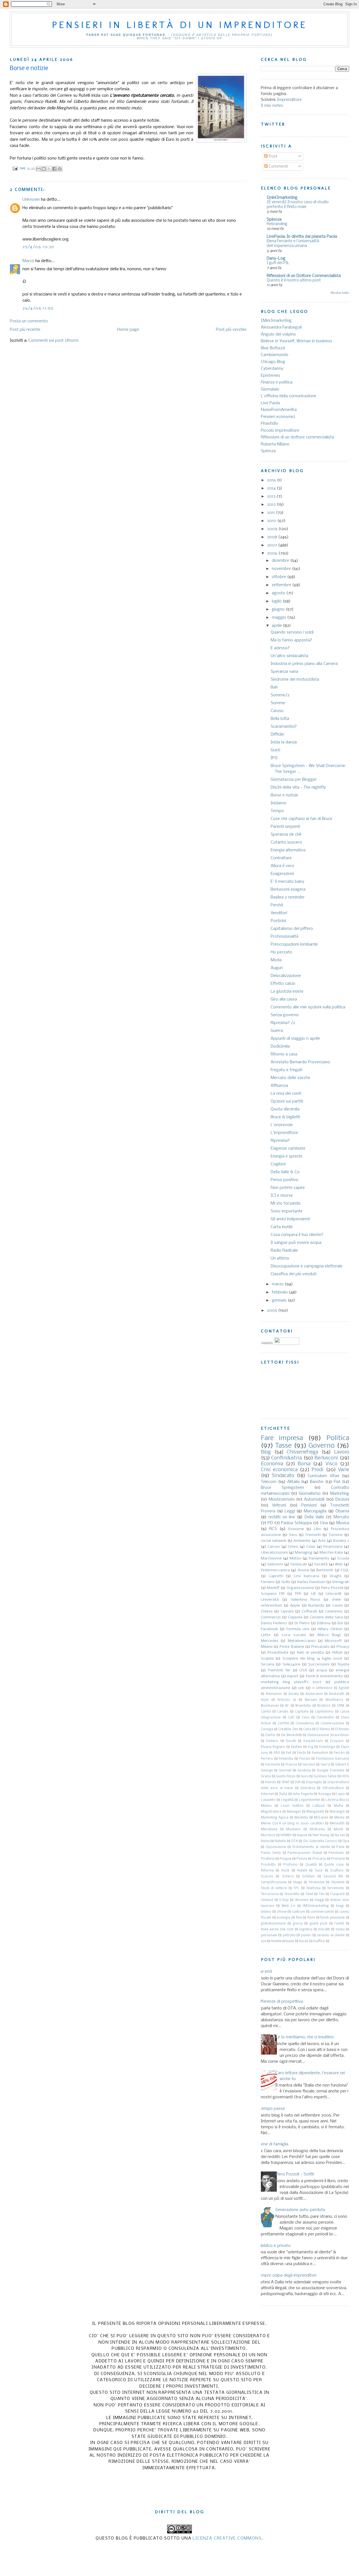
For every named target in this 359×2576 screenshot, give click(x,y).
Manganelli (315, 1812)
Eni (340, 1623)
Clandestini (325, 1718)
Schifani (308, 1877)
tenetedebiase (283, 1941)
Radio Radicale (284, 1251)
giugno (279, 609)
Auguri (277, 968)
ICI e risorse (282, 1196)
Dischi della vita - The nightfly (298, 787)
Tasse (283, 1446)
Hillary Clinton (330, 1629)
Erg (311, 1747)
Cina (324, 1523)
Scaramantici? (284, 727)
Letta (266, 1635)
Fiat (337, 1482)
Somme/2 (280, 695)
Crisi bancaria (306, 1576)
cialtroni (298, 1912)
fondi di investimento (324, 1676)
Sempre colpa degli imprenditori (286, 2275)
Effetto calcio (283, 984)
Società (321, 1564)
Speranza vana (284, 672)
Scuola (343, 1559)
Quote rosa (334, 1865)
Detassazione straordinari (328, 1735)
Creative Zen (288, 1729)
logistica (306, 1930)
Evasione (296, 1529)
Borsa (304, 1464)
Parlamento (319, 1559)
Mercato (341, 1517)
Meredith (337, 1824)
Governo (322, 1446)
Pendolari (336, 1853)
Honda (271, 1782)
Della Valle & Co (285, 1172)
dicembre (281, 561)
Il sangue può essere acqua (296, 1243)
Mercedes (270, 1641)
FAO (277, 1753)
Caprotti (276, 1576)
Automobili (314, 1500)
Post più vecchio (231, 330)
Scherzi (288, 1877)
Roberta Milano (275, 444)
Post (272, 156)
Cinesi (293, 1547)
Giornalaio (270, 389)
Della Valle (314, 1517)
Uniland (267, 1900)
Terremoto (336, 1888)
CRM (340, 1706)
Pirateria (268, 1859)
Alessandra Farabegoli (281, 327)
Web (339, 1564)
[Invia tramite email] (38, 169)
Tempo (277, 811)
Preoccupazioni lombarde (294, 944)
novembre (282, 569)
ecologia (283, 1918)
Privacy (343, 1647)
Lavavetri (268, 1800)
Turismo (336, 1535)
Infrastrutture (333, 1788)
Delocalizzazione (286, 976)
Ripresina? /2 (283, 1023)
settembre (282, 585)
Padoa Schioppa (296, 1523)
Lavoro (342, 1452)
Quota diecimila (285, 1109)
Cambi (266, 1712)
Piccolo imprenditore (280, 431)
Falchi (302, 1753)
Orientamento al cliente (311, 1847)
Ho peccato (281, 952)
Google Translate (331, 1771)
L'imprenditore (284, 1133)
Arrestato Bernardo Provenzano (300, 1062)
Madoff (273, 1588)
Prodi (317, 1470)
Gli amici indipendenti (290, 1219)
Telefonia (313, 1888)
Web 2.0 (289, 1906)
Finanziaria (333, 1547)
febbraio (280, 1292)
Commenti (278, 167)
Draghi (336, 1576)
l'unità (339, 1924)
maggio (279, 618)
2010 (272, 521)
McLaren (321, 1818)
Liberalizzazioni (274, 1553)
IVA (298, 1782)
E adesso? (280, 648)
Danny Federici (274, 1623)
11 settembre (322, 1688)
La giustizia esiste (287, 992)
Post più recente (25, 330)
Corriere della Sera (326, 1617)
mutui (340, 1930)
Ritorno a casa (284, 1054)
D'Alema (323, 1729)
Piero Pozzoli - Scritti (295, 2174)
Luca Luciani (294, 1635)
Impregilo (314, 1782)
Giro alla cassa (284, 999)
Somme (278, 703)
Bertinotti (325, 1570)
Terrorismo (270, 1894)
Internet (267, 1794)
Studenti (338, 1882)
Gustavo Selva (325, 1776)
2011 (271, 513)
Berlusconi (326, 1458)
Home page (128, 330)
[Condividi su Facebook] (54, 169)
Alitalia (293, 1482)
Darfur (271, 1735)
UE (313, 1594)
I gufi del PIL (278, 263)
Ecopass (337, 1741)
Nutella (280, 1841)
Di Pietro (302, 1623)
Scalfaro (337, 1871)
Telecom (269, 1482)
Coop (311, 1547)
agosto (279, 593)
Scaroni (267, 1877)
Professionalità (285, 937)
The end (264, 1972)
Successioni (319, 1664)
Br (287, 1706)
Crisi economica (279, 1470)
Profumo (290, 1865)
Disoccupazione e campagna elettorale (307, 1266)
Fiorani (305, 1759)
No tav (340, 1835)
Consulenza (305, 1724)
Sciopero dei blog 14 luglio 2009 (312, 1659)
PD (270, 1523)
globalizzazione (273, 1924)
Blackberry (334, 1700)
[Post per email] (15, 168)
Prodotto (268, 1865)
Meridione (269, 1829)
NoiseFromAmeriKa (279, 410)
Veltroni (279, 1505)
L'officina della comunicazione (289, 396)
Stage (297, 1882)
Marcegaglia (315, 1511)
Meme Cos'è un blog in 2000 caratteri (292, 1824)
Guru (305, 1776)
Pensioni (309, 1505)
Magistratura (271, 1812)
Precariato (320, 1647)
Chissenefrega (302, 1452)
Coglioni (278, 1164)
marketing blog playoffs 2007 (291, 1682)
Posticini (278, 921)
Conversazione (332, 1724)
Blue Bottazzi (273, 348)
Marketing (340, 1494)
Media (339, 1818)
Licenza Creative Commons (227, 2538)
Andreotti (337, 1694)
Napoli (302, 1835)
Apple (295, 1606)
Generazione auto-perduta (300, 2210)
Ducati (291, 1741)
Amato (294, 1694)
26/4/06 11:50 (38, 308)
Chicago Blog (273, 362)
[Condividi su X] (49, 169)
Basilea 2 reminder (288, 897)
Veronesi (302, 1900)
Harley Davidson (311, 1582)
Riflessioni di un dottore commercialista (297, 437)
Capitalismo (324, 1712)
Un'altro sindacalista (289, 656)
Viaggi (319, 1900)
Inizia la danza (284, 742)
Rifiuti (337, 1653)
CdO (291, 1718)
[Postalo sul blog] (44, 169)
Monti (338, 1829)
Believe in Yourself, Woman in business (296, 341)
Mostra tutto (340, 293)
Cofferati (309, 1612)
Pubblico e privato (274, 2246)
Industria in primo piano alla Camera (304, 664)
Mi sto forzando (286, 1203)
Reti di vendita (310, 1653)
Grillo (286, 1582)
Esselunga (327, 1747)
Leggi (290, 1511)
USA (303, 1670)
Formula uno (298, 1629)
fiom (311, 1918)
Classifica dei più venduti (294, 1274)
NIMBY (286, 1835)
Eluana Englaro (273, 1747)
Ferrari (339, 1753)
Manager (294, 1812)
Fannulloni (320, 1753)
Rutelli (302, 1871)
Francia (291, 1765)
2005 (273, 1311)
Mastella (301, 1818)
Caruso (277, 711)
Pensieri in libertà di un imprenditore (179, 25)
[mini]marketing (282, 198)
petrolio (289, 1935)
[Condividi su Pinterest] (60, 169)
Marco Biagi (329, 1635)
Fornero (268, 1582)
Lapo (340, 1794)
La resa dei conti (286, 1094)
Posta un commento (29, 321)
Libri (317, 1529)
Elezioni (342, 1500)
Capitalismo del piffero (292, 929)
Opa (346, 1841)
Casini (338, 1606)
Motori (295, 1559)
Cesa (306, 1718)
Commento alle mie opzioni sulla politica (308, 1007)
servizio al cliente (331, 1935)
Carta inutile (282, 1227)
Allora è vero (282, 866)
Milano (267, 1647)
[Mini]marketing (276, 321)
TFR (298, 1594)
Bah (274, 687)
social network (274, 1541)
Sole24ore (291, 1664)
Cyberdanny (272, 369)
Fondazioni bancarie (333, 1759)
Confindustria (286, 1458)
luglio (277, 601)
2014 (272, 488)
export (293, 1676)
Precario (319, 1859)
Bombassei (270, 1706)
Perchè (277, 905)
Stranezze (317, 1882)
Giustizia (304, 1771)
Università (270, 1600)
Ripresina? (280, 1141)
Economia (272, 1464)
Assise (303, 1570)
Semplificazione (274, 1882)
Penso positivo (285, 1180)
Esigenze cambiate (288, 1149)
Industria (308, 1788)
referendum (271, 1606)
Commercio (271, 1617)
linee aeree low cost (277, 1930)
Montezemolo (282, 1500)
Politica (338, 1438)
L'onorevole (282, 1125)
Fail (288, 1753)
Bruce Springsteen (282, 1488)
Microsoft (333, 1641)
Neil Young (321, 1835)
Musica (343, 1523)
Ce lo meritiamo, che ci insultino (305, 2037)
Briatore (324, 1706)
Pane (340, 1847)
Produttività (278, 1653)
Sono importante (287, 1211)
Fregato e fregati (286, 1070)
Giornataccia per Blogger (294, 780)
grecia (298, 1924)
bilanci (266, 1912)
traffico (319, 1941)
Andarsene (314, 1694)
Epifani (297, 1747)
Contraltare (281, 858)
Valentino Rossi (305, 1600)
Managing (304, 1553)
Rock (285, 1871)
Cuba (307, 1729)
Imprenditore (289, 100)
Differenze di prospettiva (280, 2002)
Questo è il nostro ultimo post (294, 280)
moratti (324, 1930)
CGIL (345, 1570)
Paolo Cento (271, 1853)
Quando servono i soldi (292, 632)
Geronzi (309, 1765)
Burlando (316, 1606)
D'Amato (342, 1729)
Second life (333, 1877)
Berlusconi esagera (288, 890)
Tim (322, 1894)
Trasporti (337, 1894)
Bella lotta (280, 719)
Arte (322, 1541)
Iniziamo (279, 803)
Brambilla (303, 1706)
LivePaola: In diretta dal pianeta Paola (302, 237)
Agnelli (344, 1688)
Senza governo (285, 1015)
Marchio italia (331, 1553)
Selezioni (275, 1564)
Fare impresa (282, 1438)
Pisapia (286, 1859)
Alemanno (274, 1694)
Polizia (302, 1859)
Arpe (265, 1700)
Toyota (343, 1664)
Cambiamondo (275, 355)
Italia (283, 1794)
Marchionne (271, 1559)
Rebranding (277, 224)
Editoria (324, 1623)
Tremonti (313, 1535)
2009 (273, 529)
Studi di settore (274, 1888)
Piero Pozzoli (332, 1588)
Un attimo (280, 1258)
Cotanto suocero (286, 842)
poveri (306, 1935)
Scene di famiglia (272, 2144)
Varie (344, 1470)
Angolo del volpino (278, 334)
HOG (345, 1776)
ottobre (279, 577)
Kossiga (325, 1794)
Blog (266, 1452)
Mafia (338, 1806)
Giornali (285, 1771)
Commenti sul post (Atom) (54, 341)
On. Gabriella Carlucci (320, 1841)
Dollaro (272, 1741)
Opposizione (276, 1847)
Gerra (325, 1765)
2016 (272, 480)
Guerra (277, 1031)
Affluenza (279, 1086)
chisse (282, 1912)
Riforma (267, 1871)
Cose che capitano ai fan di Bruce (302, 819)
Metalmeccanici (302, 1641)
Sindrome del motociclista (295, 680)
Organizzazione (300, 1588)
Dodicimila (280, 1046)
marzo (278, 1284)
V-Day (284, 1900)
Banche (317, 1482)
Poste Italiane (292, 1647)
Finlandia (286, 1759)
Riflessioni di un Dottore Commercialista (304, 276)
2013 (272, 496)
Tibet (309, 1894)
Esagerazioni (282, 874)
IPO (274, 758)
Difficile (277, 734)
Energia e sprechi (286, 1156)
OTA (294, 1841)
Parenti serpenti (285, 827)
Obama (342, 1511)
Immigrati (341, 1582)
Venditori (279, 913)
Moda (276, 960)
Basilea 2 (341, 1541)
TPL (296, 1888)
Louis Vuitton (292, 1806)
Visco (331, 1464)
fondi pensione (332, 1918)
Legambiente (309, 1800)
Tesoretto (292, 1894)
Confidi (283, 1724)
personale (269, 1935)
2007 (273, 545)
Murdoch (268, 1835)
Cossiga (267, 1729)
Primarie (338, 1859)
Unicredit (334, 1594)
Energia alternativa (288, 850)
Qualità (311, 1865)
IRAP (286, 1782)
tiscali (304, 1941)
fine (299, 1918)
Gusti (275, 750)
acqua (322, 1670)
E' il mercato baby (287, 882)
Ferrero (267, 1759)
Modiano (293, 1829)
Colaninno (334, 1612)
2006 (273, 553)
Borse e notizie (284, 795)
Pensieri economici (278, 417)
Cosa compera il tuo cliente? (297, 1235)
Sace (319, 1871)
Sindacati (299, 1564)
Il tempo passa (271, 2109)
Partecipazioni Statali (305, 1853)
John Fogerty (303, 1794)
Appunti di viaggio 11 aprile (295, 1039)
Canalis (283, 1712)
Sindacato (283, 1476)
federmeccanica (275, 1570)
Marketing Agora (275, 1818)
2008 (273, 537)
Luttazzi (319, 1806)
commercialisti (322, 1912)
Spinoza (274, 220)
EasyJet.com (313, 1741)
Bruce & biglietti (285, 1117)
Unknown (31, 200)
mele (336, 1600)
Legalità (287, 1800)
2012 (272, 505)
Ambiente (302, 1541)
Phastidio (270, 424)
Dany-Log (276, 258)
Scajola (267, 1659)
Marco (28, 261)
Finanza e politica (277, 382)
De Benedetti (292, 1735)
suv (264, 1941)
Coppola (295, 1617)
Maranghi (337, 1812)
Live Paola (270, 403)
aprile (277, 626)
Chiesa (267, 1612)
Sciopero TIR (273, 1594)
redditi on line (282, 1517)
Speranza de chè (286, 835)
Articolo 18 (287, 1700)
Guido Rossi (286, 1776)
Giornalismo (310, 1494)
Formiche (273, 1765)
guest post (319, 1924)
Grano (266, 1776)
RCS (273, 1529)
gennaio (280, 1300)
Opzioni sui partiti (287, 1101)
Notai (265, 1841)
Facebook (269, 1629)
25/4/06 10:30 (38, 247)
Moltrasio (317, 1829)
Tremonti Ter (279, 1670)
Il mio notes (272, 106)
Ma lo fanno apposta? (291, 640)
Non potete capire (288, 1188)
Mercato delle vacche (290, 1078)
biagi (340, 1906)
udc (301, 1688)
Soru (293, 1535)
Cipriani (287, 1612)
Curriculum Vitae (323, 1476)
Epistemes (271, 376)
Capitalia (302, 1712)
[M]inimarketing (316, 1906)
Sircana (268, 1664)
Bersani (311, 1700)
